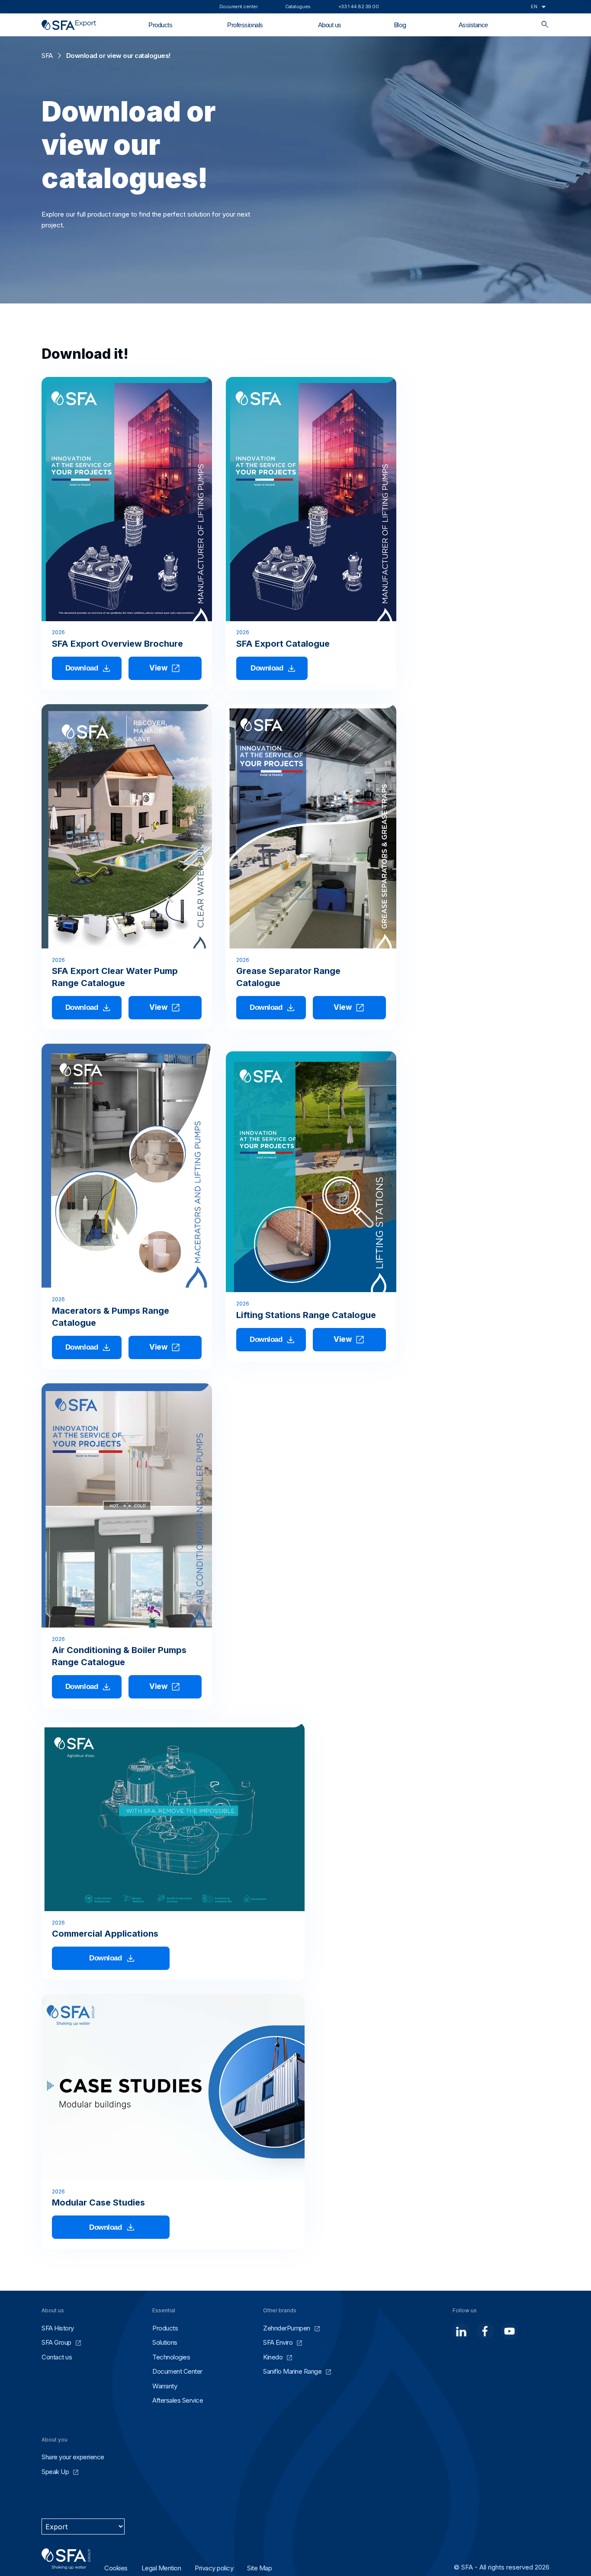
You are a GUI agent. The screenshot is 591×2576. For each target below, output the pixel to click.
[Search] (545, 25)
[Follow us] (461, 2331)
